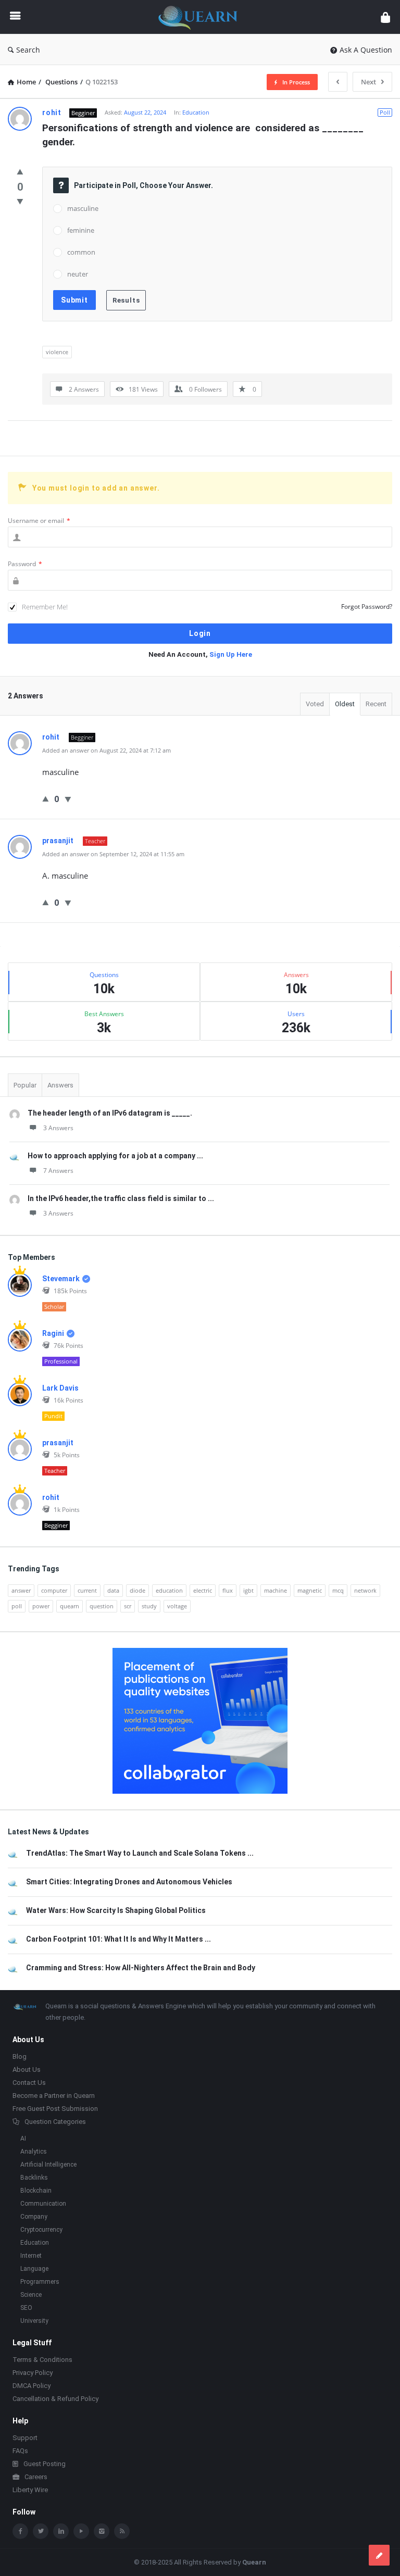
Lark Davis (60, 1388)
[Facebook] (20, 2531)
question (102, 1606)
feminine (81, 230)
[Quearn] (203, 17)
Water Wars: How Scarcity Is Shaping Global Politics (116, 1910)
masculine (83, 208)
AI (23, 2139)
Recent (376, 704)
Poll (385, 112)
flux (228, 1590)
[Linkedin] (61, 2531)
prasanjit (58, 1443)
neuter (78, 274)
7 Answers (58, 1171)
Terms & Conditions (42, 2360)
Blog (20, 2056)
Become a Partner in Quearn (54, 2096)
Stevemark (61, 1279)
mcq (338, 1590)
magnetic (310, 1590)
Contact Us (29, 2083)
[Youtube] (81, 2531)
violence (57, 352)
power (41, 1606)
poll (17, 1606)
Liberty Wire (30, 2490)
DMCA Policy (32, 2386)
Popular (25, 1085)
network (365, 1590)
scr (128, 1606)
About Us (27, 2069)
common (81, 252)
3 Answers (58, 1128)
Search (28, 50)
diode (137, 1590)
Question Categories (55, 2122)
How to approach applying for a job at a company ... (115, 1156)
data (113, 1590)
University (34, 2321)
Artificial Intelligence (48, 2165)
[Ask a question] (379, 2555)
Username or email (39, 521)
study (149, 1606)
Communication (43, 2204)
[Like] (20, 171)
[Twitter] (41, 2531)
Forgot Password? (367, 607)
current (87, 1590)
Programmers (40, 2282)
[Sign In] (385, 17)
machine (276, 1590)
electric (203, 1590)
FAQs (20, 2451)
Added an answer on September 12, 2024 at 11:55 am (113, 854)
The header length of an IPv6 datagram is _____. (110, 1113)
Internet (31, 2256)
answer (21, 1590)
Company (34, 2217)
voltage (177, 1606)
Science (31, 2295)
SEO (26, 2308)
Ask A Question (366, 50)
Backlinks (34, 2178)
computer (54, 1590)
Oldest (345, 704)
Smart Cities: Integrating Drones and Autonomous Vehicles (129, 1882)
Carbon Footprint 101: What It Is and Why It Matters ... (118, 1939)
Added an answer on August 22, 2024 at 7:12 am (107, 750)
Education (196, 112)
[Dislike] (20, 201)
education (169, 1590)
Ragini (53, 1333)
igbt (248, 1590)
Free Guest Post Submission (55, 2109)
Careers (36, 2477)
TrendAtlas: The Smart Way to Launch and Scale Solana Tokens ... (140, 1853)
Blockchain (36, 2191)
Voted (315, 704)
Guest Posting (45, 2464)
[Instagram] (102, 2531)
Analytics (34, 2152)
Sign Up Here (231, 654)
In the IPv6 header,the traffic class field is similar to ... (121, 1198)
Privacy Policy (33, 2373)
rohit (51, 1497)
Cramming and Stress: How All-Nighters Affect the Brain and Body (141, 1968)
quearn (70, 1606)
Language (34, 2269)
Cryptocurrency (41, 2230)
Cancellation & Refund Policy (55, 2399)
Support (25, 2438)
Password (25, 564)
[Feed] (122, 2531)
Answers (60, 1085)
